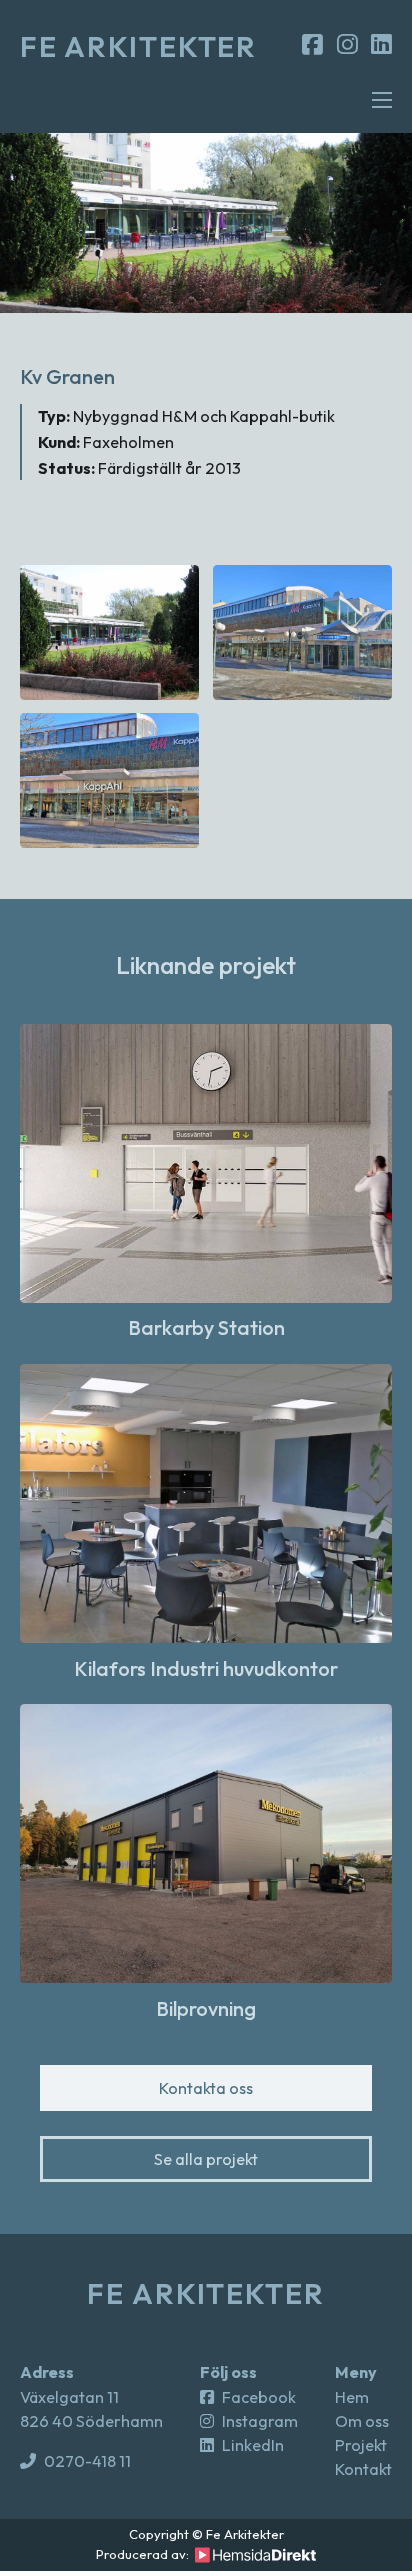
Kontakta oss (206, 2088)
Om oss (362, 2421)
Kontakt (363, 2469)
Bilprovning (206, 2008)
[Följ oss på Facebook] (312, 46)
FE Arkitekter (138, 46)
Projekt (361, 2445)
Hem (352, 2397)
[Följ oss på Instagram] (347, 46)
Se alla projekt (206, 2159)
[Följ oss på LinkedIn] (381, 46)
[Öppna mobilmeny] (382, 100)
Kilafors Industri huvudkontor (206, 1668)
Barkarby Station (206, 1327)
